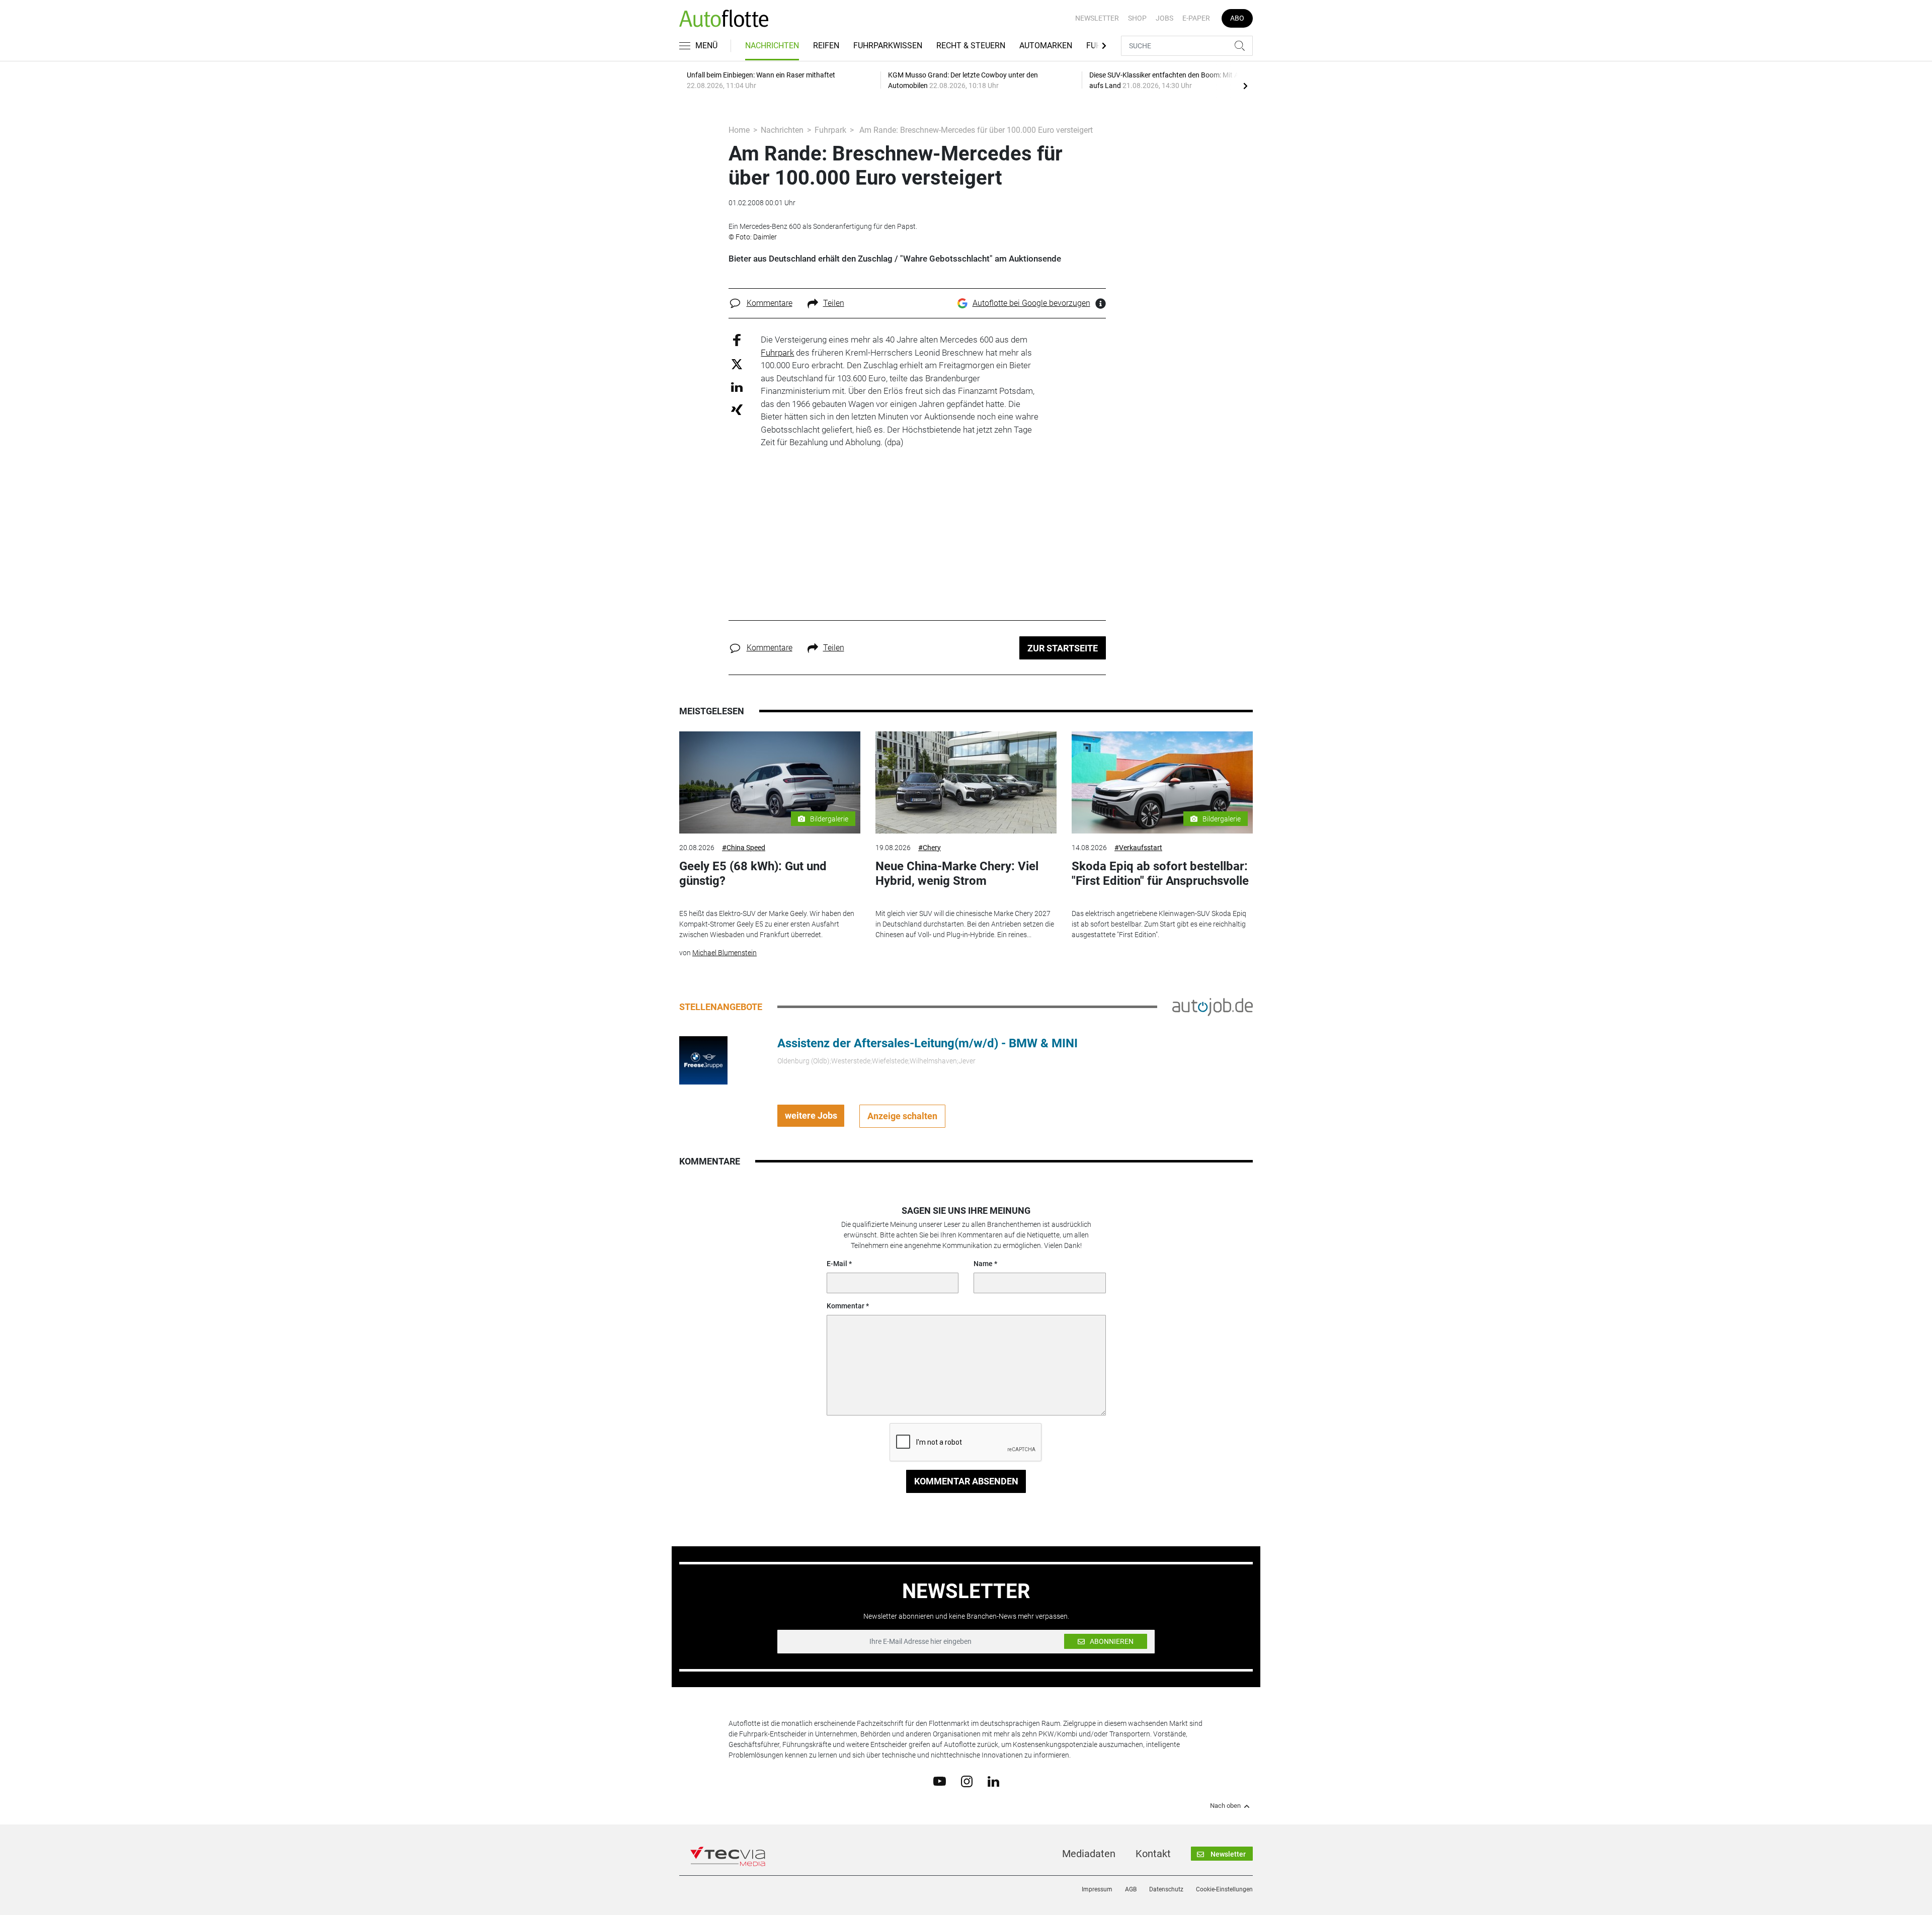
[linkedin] (993, 1781)
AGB (1131, 1889)
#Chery (930, 848)
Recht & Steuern (971, 46)
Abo (1237, 18)
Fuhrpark (830, 130)
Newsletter (1097, 18)
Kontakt (1153, 1854)
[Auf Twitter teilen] (737, 363)
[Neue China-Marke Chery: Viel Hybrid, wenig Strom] (966, 782)
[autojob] (1213, 1006)
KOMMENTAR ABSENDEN (966, 1481)
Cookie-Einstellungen (1224, 1889)
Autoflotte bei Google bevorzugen (1031, 303)
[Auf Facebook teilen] (737, 340)
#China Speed (744, 848)
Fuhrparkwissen (888, 46)
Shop (1137, 18)
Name (983, 1264)
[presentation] (1245, 86)
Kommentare (770, 303)
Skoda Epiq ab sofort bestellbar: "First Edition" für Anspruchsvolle (1160, 873)
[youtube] (940, 1781)
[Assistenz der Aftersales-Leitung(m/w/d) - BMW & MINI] (703, 1059)
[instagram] (967, 1781)
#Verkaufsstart (1138, 848)
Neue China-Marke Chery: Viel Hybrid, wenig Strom (957, 873)
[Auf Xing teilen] (737, 409)
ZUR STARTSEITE (1063, 648)
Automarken (1046, 46)
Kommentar (846, 1306)
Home (739, 130)
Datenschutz (1166, 1889)
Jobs (1164, 18)
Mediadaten (1089, 1854)
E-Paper (1196, 18)
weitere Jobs (811, 1115)
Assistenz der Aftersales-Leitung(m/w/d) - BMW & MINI (928, 1043)
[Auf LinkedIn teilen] (737, 387)
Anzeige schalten (902, 1116)
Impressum (1097, 1889)
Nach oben (1225, 1806)
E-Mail (837, 1264)
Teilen (834, 303)
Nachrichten (772, 46)
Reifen (826, 46)
